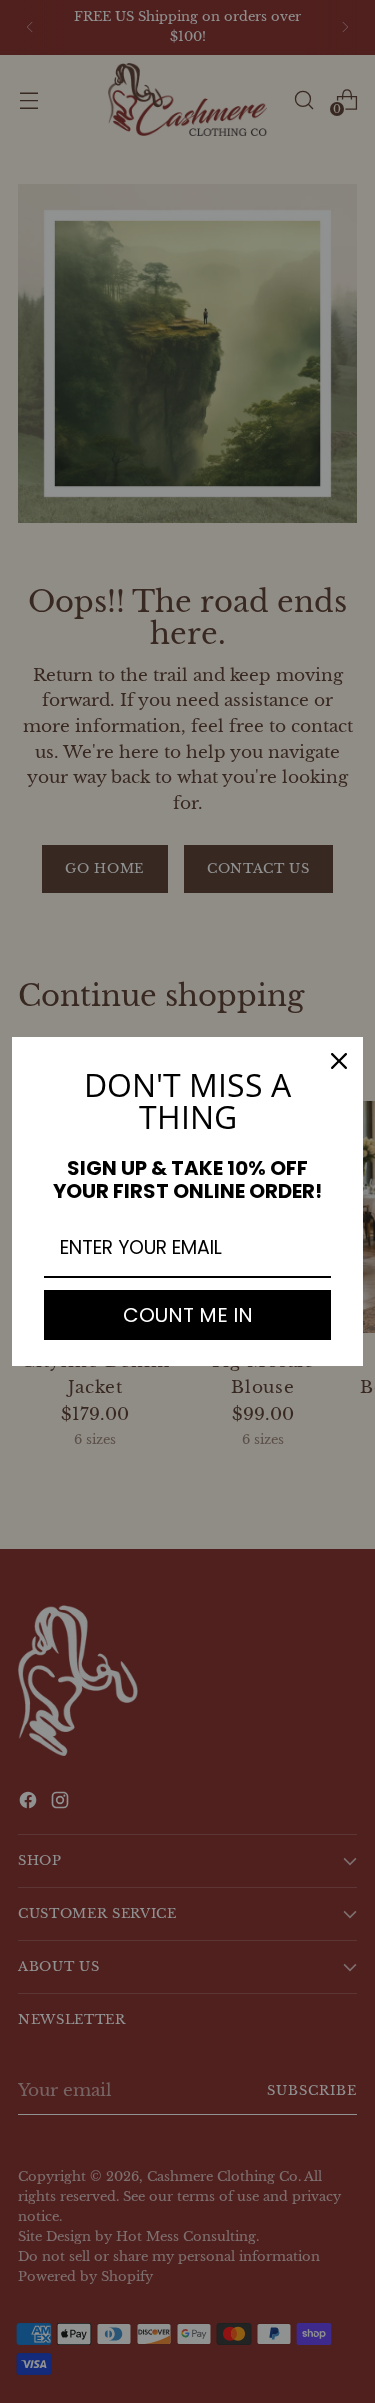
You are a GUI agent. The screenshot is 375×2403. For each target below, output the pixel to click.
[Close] (339, 1061)
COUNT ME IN (188, 1315)
